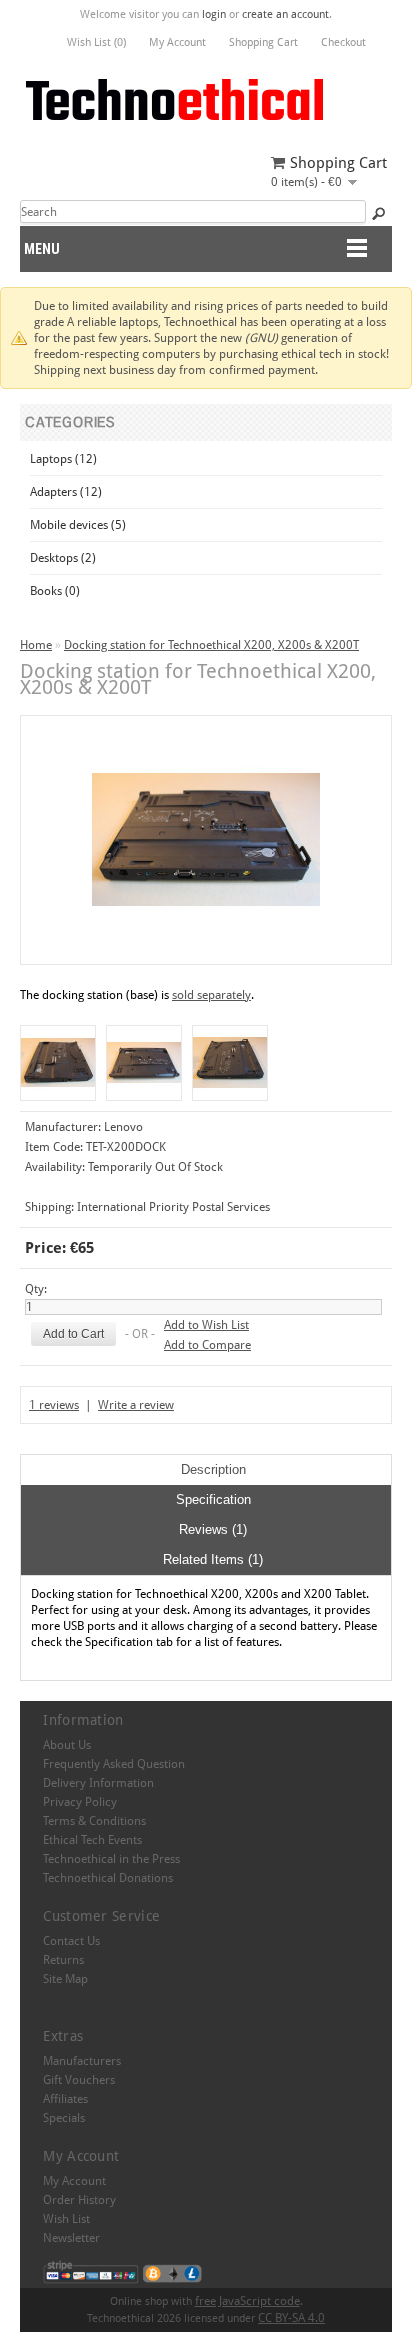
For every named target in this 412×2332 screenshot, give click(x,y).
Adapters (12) (66, 492)
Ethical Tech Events (92, 1840)
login (214, 14)
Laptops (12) (63, 459)
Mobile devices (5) (78, 525)
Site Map (65, 1979)
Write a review (136, 1405)
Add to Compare (207, 1345)
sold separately (211, 995)
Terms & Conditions (94, 1821)
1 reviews (54, 1405)
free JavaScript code (247, 2301)
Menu (42, 249)
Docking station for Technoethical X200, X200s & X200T (211, 645)
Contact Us (71, 1941)
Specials (64, 2118)
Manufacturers (82, 2061)
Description (213, 1469)
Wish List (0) (96, 42)
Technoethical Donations (108, 1878)
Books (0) (55, 591)
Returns (63, 1960)
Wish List (66, 2219)
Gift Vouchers (79, 2080)
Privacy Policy (80, 1802)
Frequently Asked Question (114, 1764)
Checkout (343, 42)
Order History (79, 2200)
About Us (67, 1745)
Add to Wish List (206, 1325)
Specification (213, 1499)
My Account (177, 42)
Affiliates (65, 2099)
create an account (285, 14)
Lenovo (123, 1127)
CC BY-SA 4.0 (291, 2318)
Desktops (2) (63, 558)
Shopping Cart (263, 42)
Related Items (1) (213, 1559)
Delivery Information (98, 1783)
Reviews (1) (213, 1529)
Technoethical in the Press (111, 1859)
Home (36, 645)
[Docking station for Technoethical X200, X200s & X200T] (58, 1063)
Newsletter (71, 2238)
